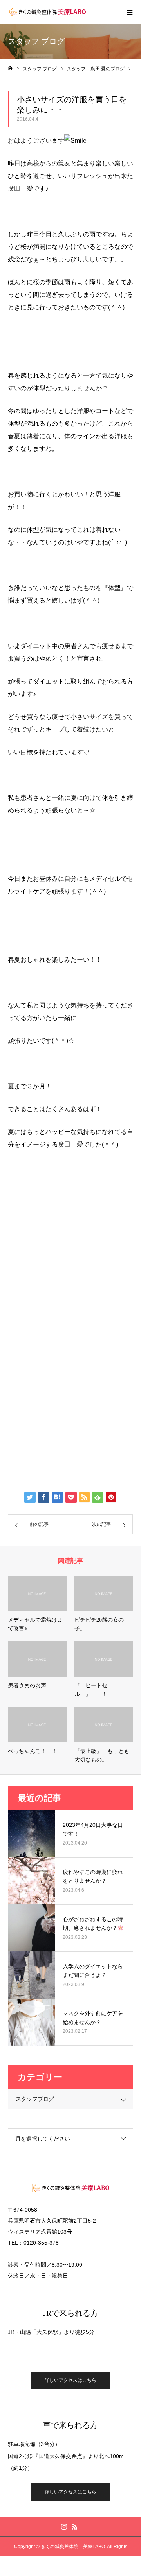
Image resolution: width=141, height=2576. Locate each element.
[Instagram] (64, 2526)
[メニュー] (129, 12)
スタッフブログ (35, 2099)
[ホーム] (10, 69)
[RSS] (74, 2526)
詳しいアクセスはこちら (70, 2380)
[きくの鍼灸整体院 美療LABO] (47, 12)
